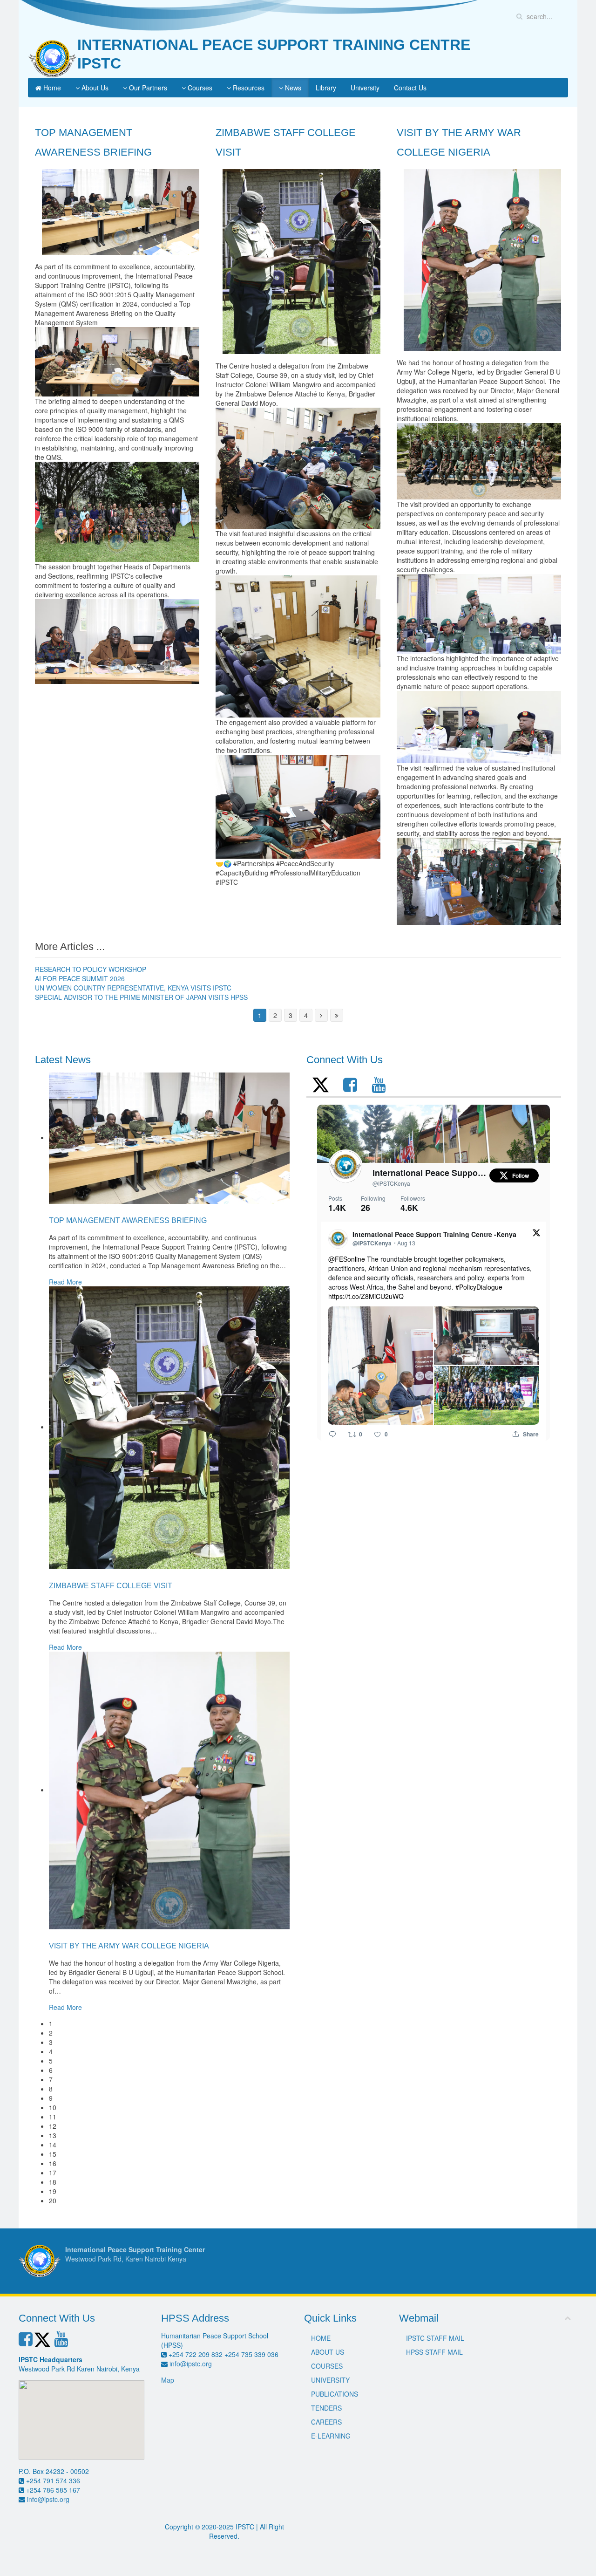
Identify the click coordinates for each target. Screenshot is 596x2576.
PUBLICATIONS (335, 2394)
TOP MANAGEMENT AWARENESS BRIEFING (128, 1220)
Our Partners (147, 88)
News (292, 88)
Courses (199, 88)
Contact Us (410, 88)
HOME (321, 2338)
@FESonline (347, 1259)
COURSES (327, 2366)
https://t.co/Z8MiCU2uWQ (366, 1296)
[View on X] (536, 1232)
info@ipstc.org (48, 2499)
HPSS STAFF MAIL (434, 2352)
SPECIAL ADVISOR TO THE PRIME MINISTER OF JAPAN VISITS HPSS (141, 997)
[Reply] (332, 1434)
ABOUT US (328, 2352)
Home (51, 88)
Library (326, 88)
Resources (248, 88)
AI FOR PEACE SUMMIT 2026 (80, 978)
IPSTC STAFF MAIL (435, 2338)
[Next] (321, 1015)
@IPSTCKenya (391, 1183)
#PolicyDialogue (479, 1287)
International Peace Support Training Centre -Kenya (430, 1173)
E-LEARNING (331, 2436)
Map (168, 2380)
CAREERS (326, 2422)
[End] (337, 1015)
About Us (94, 88)
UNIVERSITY (330, 2380)
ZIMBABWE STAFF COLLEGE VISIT (111, 1586)
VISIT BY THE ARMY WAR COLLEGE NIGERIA (129, 1946)
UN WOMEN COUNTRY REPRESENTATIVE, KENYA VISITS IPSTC (133, 988)
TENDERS (326, 2408)
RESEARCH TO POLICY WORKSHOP (91, 969)
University (365, 88)
